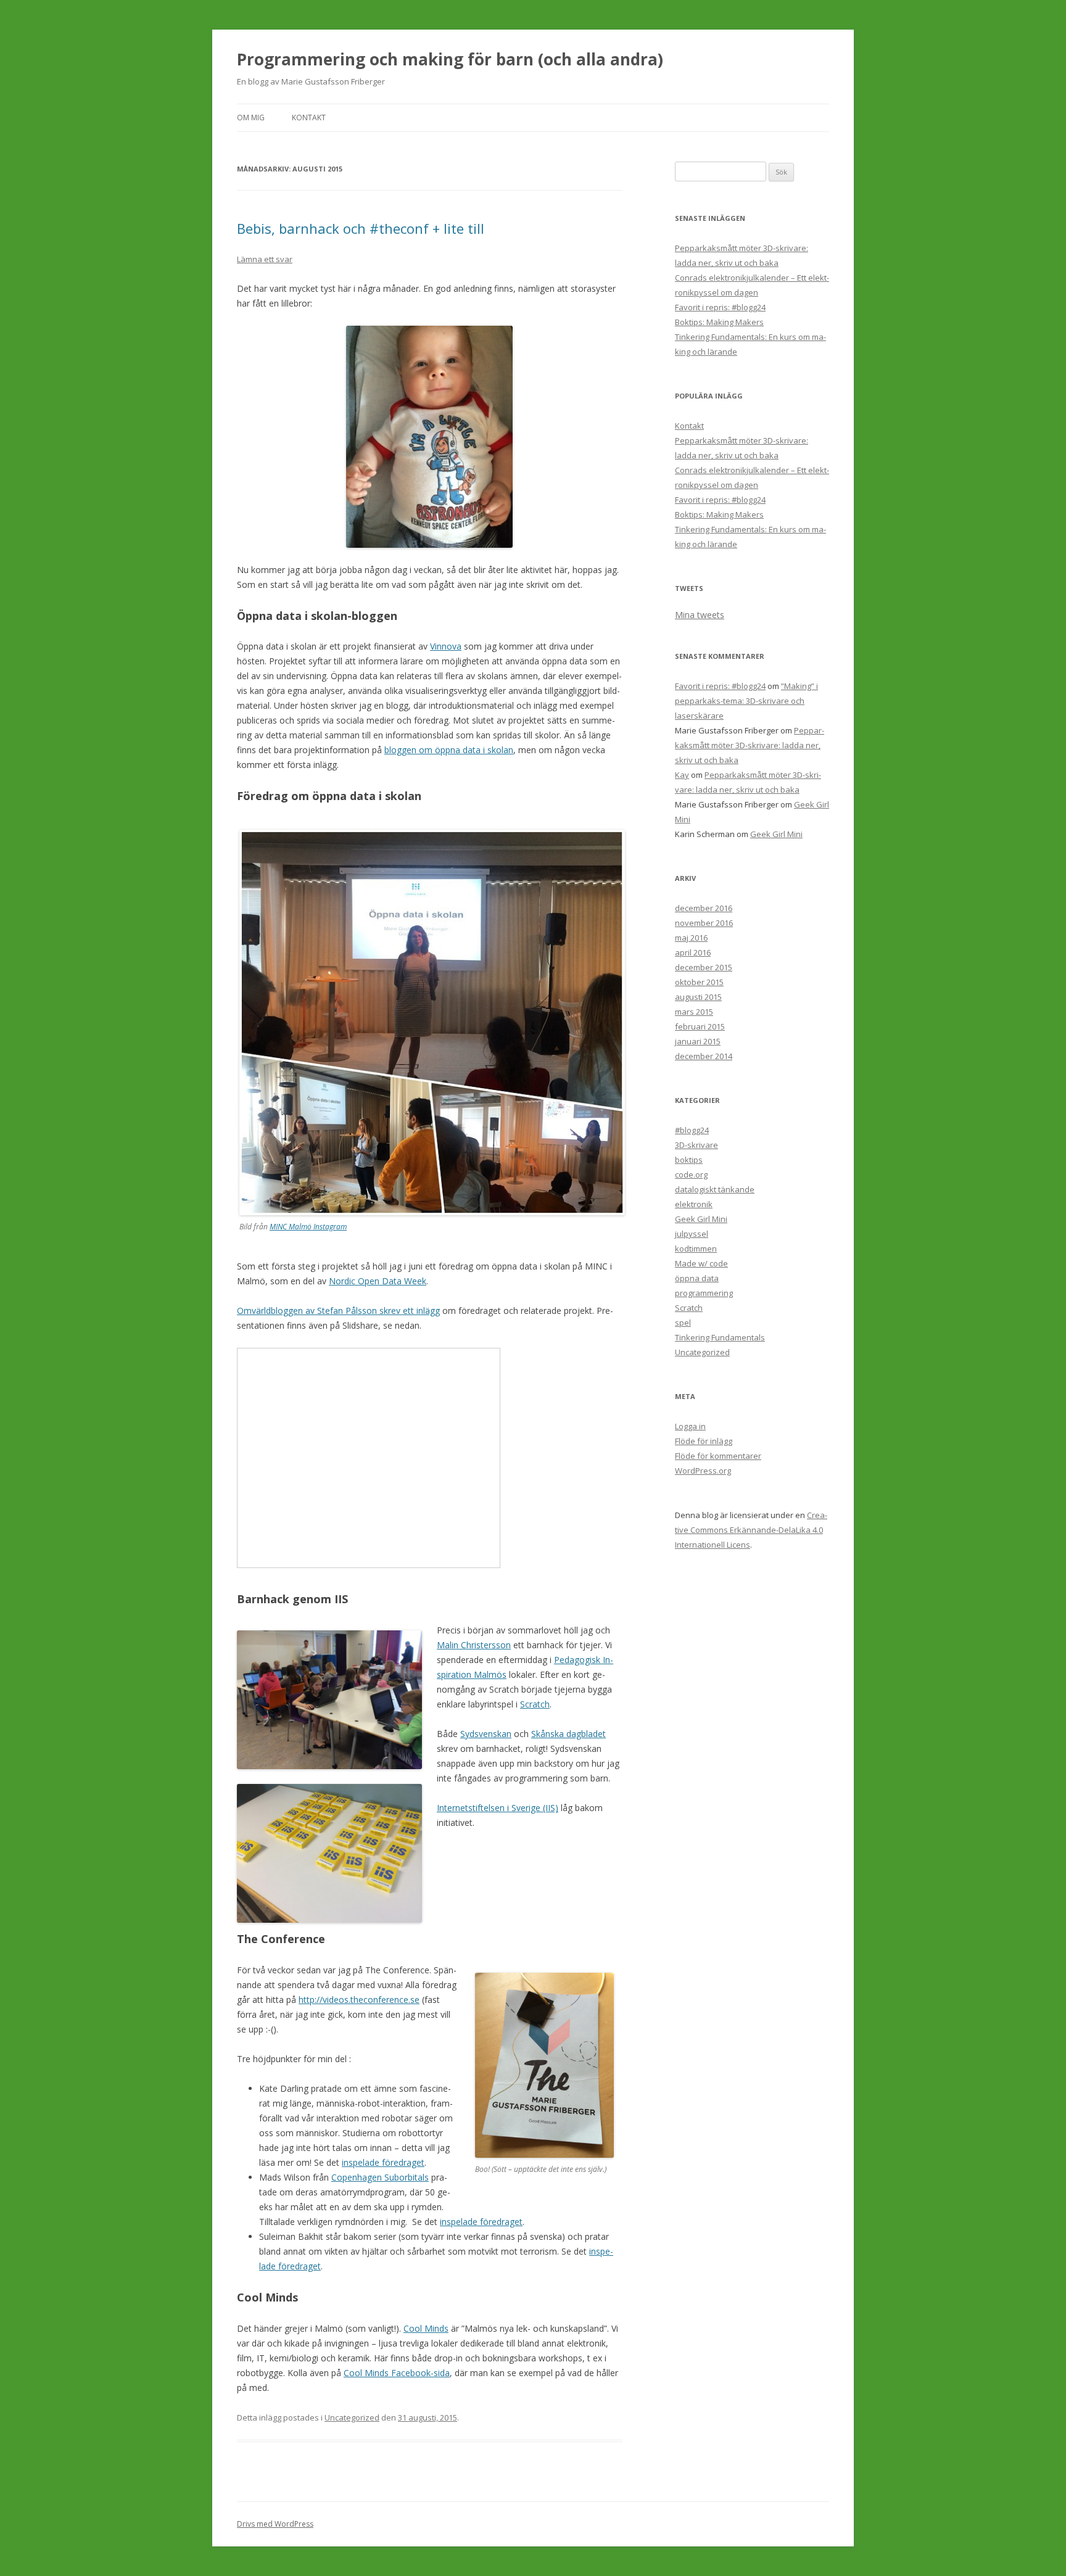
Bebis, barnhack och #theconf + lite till (361, 228)
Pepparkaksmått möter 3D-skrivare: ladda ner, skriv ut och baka (750, 745)
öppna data (697, 1278)
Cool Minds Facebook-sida (397, 2373)
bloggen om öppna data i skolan (449, 750)
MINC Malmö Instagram (308, 1227)
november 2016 (704, 923)
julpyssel (692, 1234)
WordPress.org (703, 1471)
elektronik (694, 1204)
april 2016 (693, 952)
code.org (691, 1174)
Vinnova (446, 646)
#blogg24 (692, 1130)
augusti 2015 (698, 997)
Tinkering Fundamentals (720, 1337)
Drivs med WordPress (275, 2524)
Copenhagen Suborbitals (380, 2177)
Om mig (251, 118)
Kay (682, 775)
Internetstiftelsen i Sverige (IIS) (498, 1808)
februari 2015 (700, 1026)
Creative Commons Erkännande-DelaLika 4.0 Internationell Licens (751, 1530)
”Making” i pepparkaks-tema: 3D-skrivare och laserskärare (746, 701)
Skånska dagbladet (568, 1734)
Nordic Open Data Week (378, 1281)
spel (683, 1323)
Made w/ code (701, 1263)
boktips (689, 1160)
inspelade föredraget (383, 2162)
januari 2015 (698, 1041)
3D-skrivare (696, 1145)
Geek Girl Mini (776, 834)
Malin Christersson (474, 1645)
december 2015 (704, 967)
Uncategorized (352, 2417)
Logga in (690, 1426)
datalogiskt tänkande (715, 1189)
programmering (704, 1293)
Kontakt (309, 118)
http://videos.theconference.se (359, 2000)
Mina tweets (700, 615)
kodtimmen (696, 1249)
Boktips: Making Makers (719, 322)
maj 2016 (691, 938)
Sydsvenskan (486, 1734)
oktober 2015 (699, 982)
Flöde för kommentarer (718, 1456)
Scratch (535, 1704)
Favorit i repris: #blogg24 (720, 307)
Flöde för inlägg (704, 1441)
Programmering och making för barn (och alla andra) (450, 59)
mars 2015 (694, 1012)
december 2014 (704, 1056)
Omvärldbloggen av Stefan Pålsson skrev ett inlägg (338, 1311)
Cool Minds (426, 2328)
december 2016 (704, 908)
